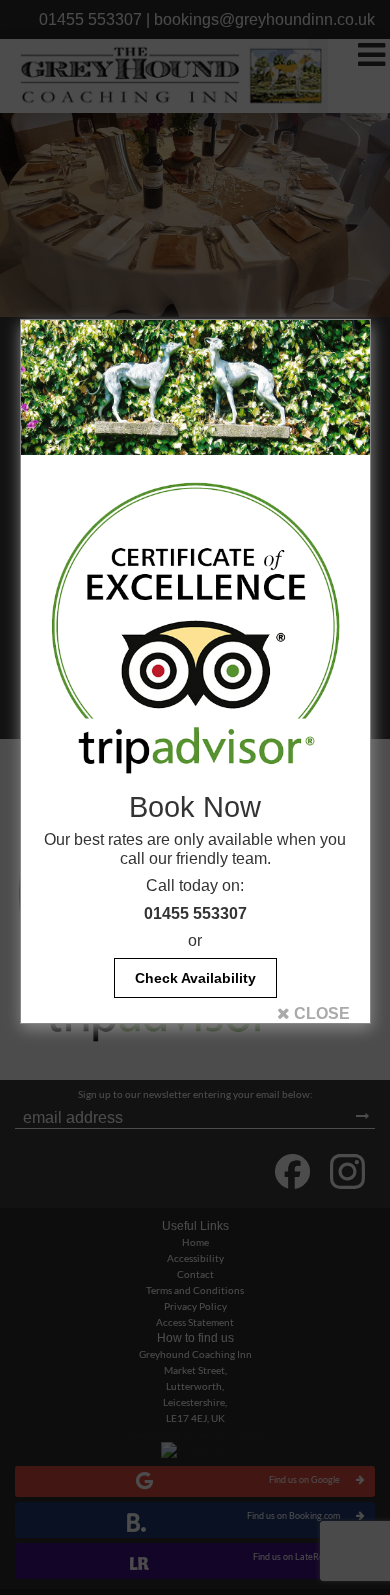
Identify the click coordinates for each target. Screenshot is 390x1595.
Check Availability (195, 978)
